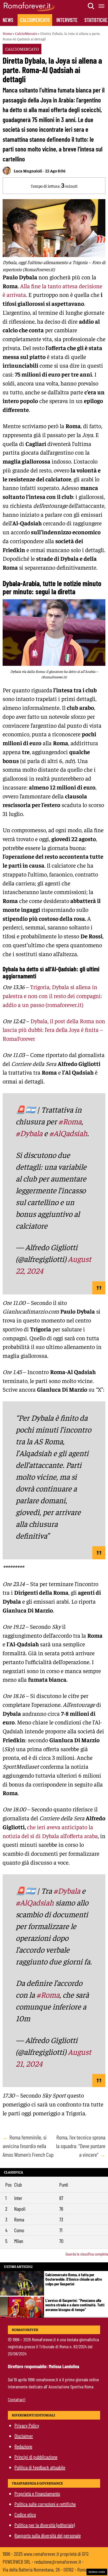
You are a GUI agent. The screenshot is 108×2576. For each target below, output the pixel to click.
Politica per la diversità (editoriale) (45, 2525)
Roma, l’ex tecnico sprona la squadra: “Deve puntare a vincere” (81, 2146)
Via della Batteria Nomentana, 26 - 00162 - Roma (45, 2569)
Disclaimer (24, 2436)
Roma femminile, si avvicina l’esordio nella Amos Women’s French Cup (28, 2146)
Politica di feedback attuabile (40, 2467)
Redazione (23, 2446)
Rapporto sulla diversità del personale (48, 2535)
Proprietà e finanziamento (37, 2493)
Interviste (67, 20)
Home (7, 33)
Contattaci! (17, 2399)
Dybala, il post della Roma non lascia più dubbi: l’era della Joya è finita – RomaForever (54, 1030)
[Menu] (102, 6)
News (8, 20)
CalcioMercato (35, 20)
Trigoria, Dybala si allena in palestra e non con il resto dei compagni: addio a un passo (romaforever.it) (52, 996)
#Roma (70, 1121)
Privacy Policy (27, 2425)
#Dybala (29, 1133)
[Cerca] (91, 6)
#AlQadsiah (68, 1133)
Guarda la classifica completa (87, 2254)
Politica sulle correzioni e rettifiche (45, 2504)
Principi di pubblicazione (36, 2457)
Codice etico (25, 2514)
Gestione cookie (97, 2572)
